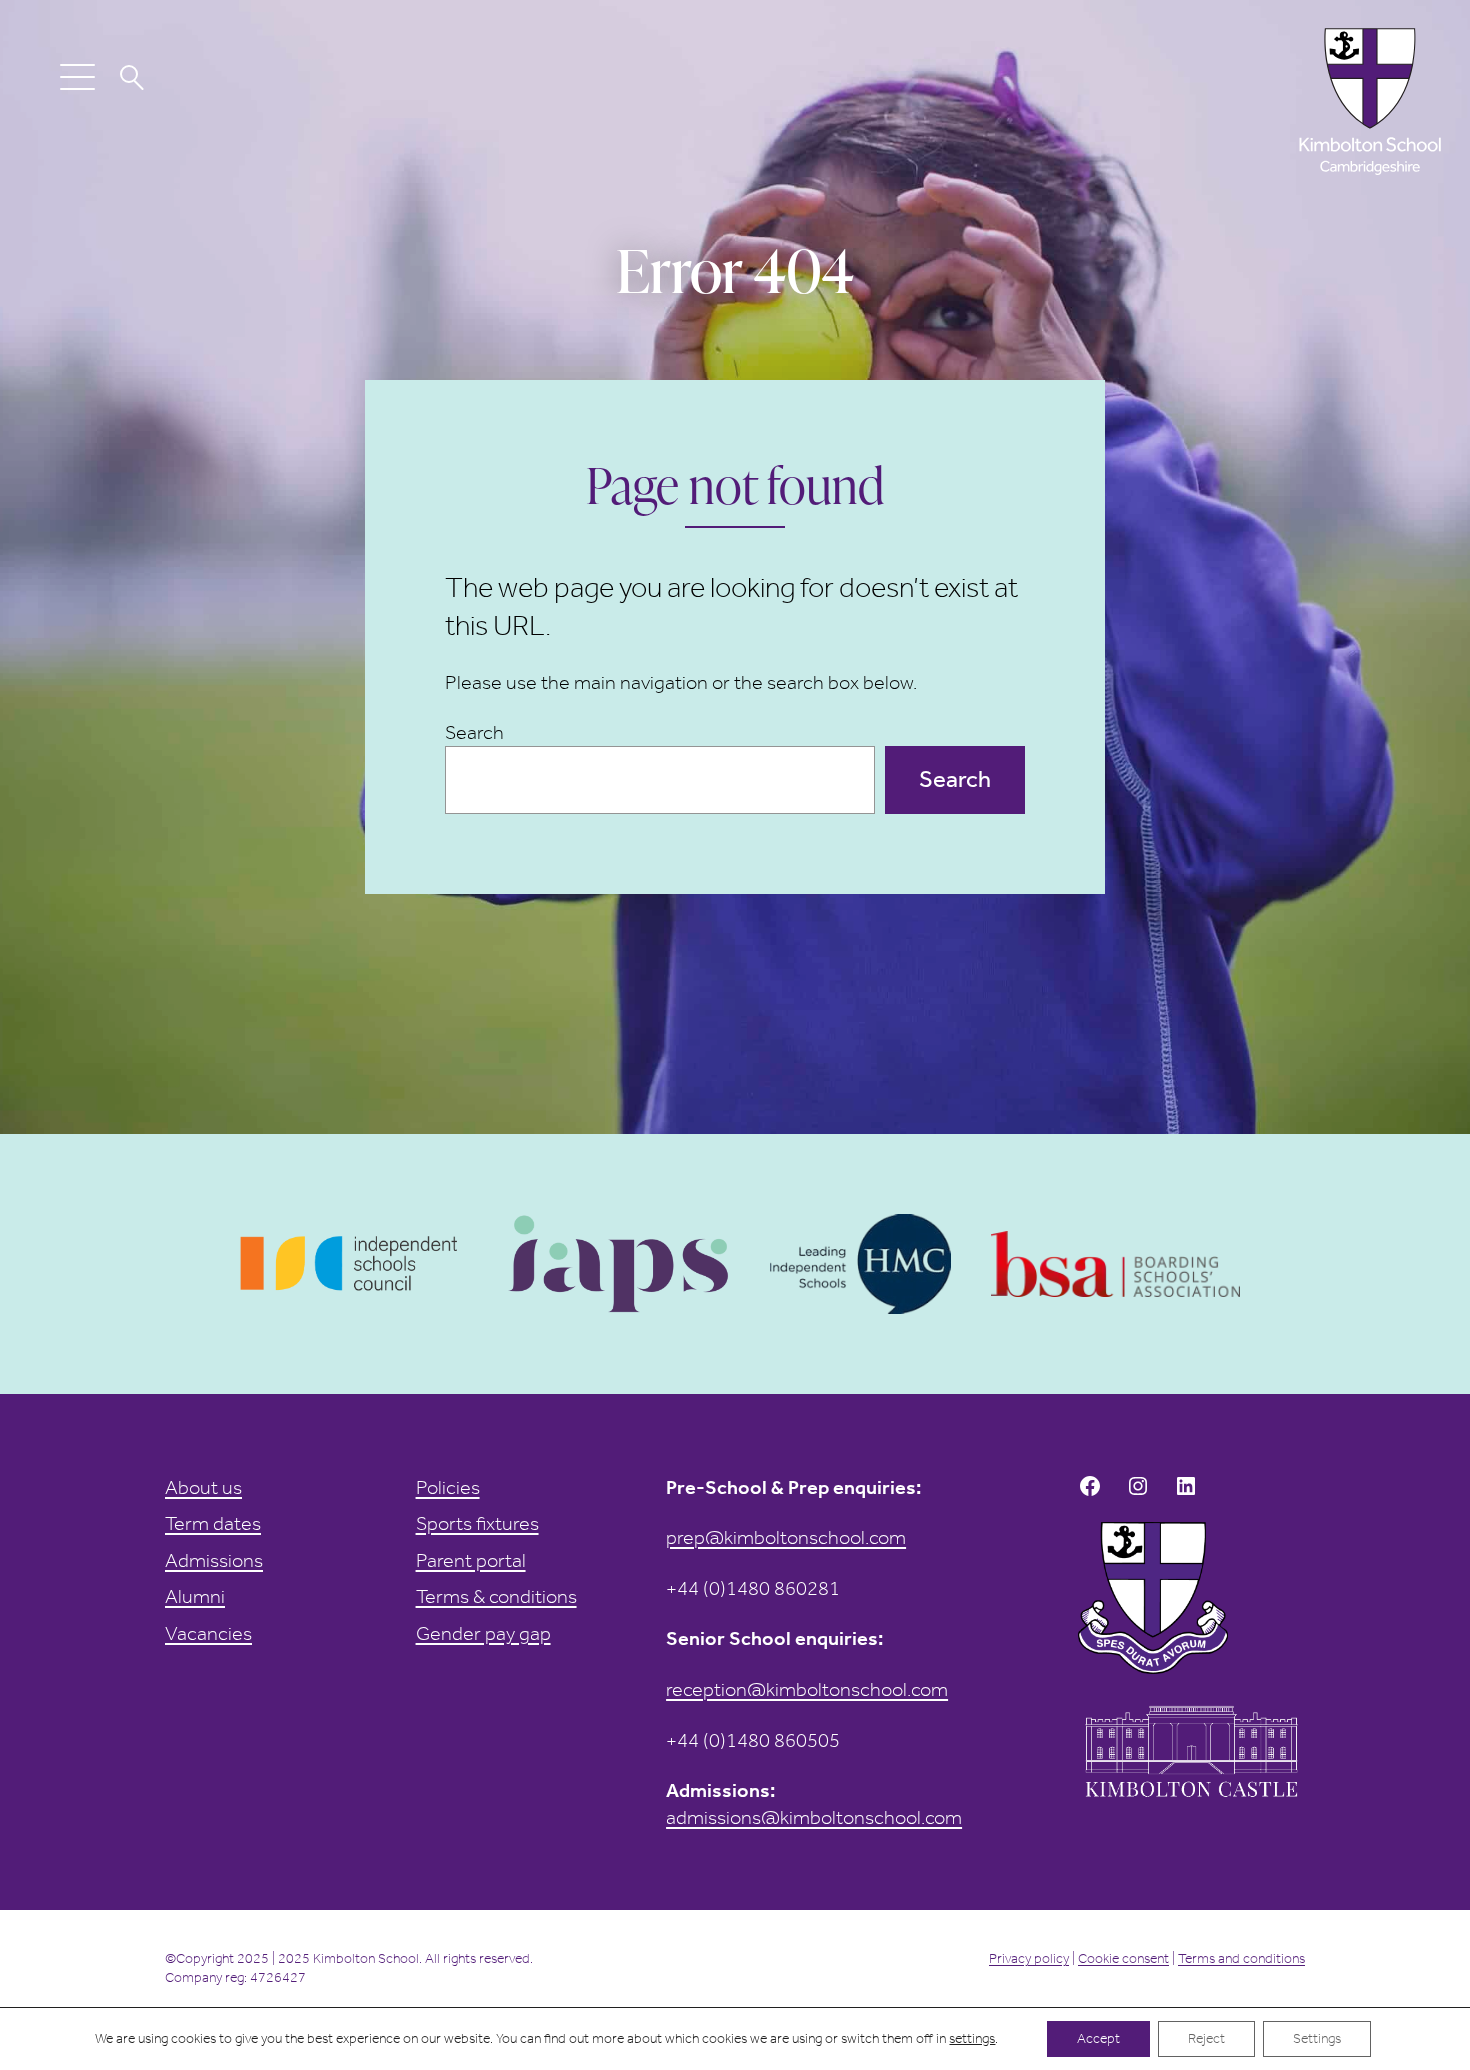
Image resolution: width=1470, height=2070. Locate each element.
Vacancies (208, 1633)
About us (203, 1487)
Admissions (214, 1560)
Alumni (195, 1596)
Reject (1206, 2038)
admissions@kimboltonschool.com (814, 1817)
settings (972, 2038)
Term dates (213, 1523)
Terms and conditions (1241, 1958)
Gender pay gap (483, 1633)
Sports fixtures (477, 1523)
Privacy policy (1029, 1958)
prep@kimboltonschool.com (786, 1537)
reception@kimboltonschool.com (807, 1689)
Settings (1317, 2038)
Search (474, 732)
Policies (448, 1487)
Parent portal (471, 1560)
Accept (1098, 2038)
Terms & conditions (496, 1596)
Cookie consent (1123, 1958)
